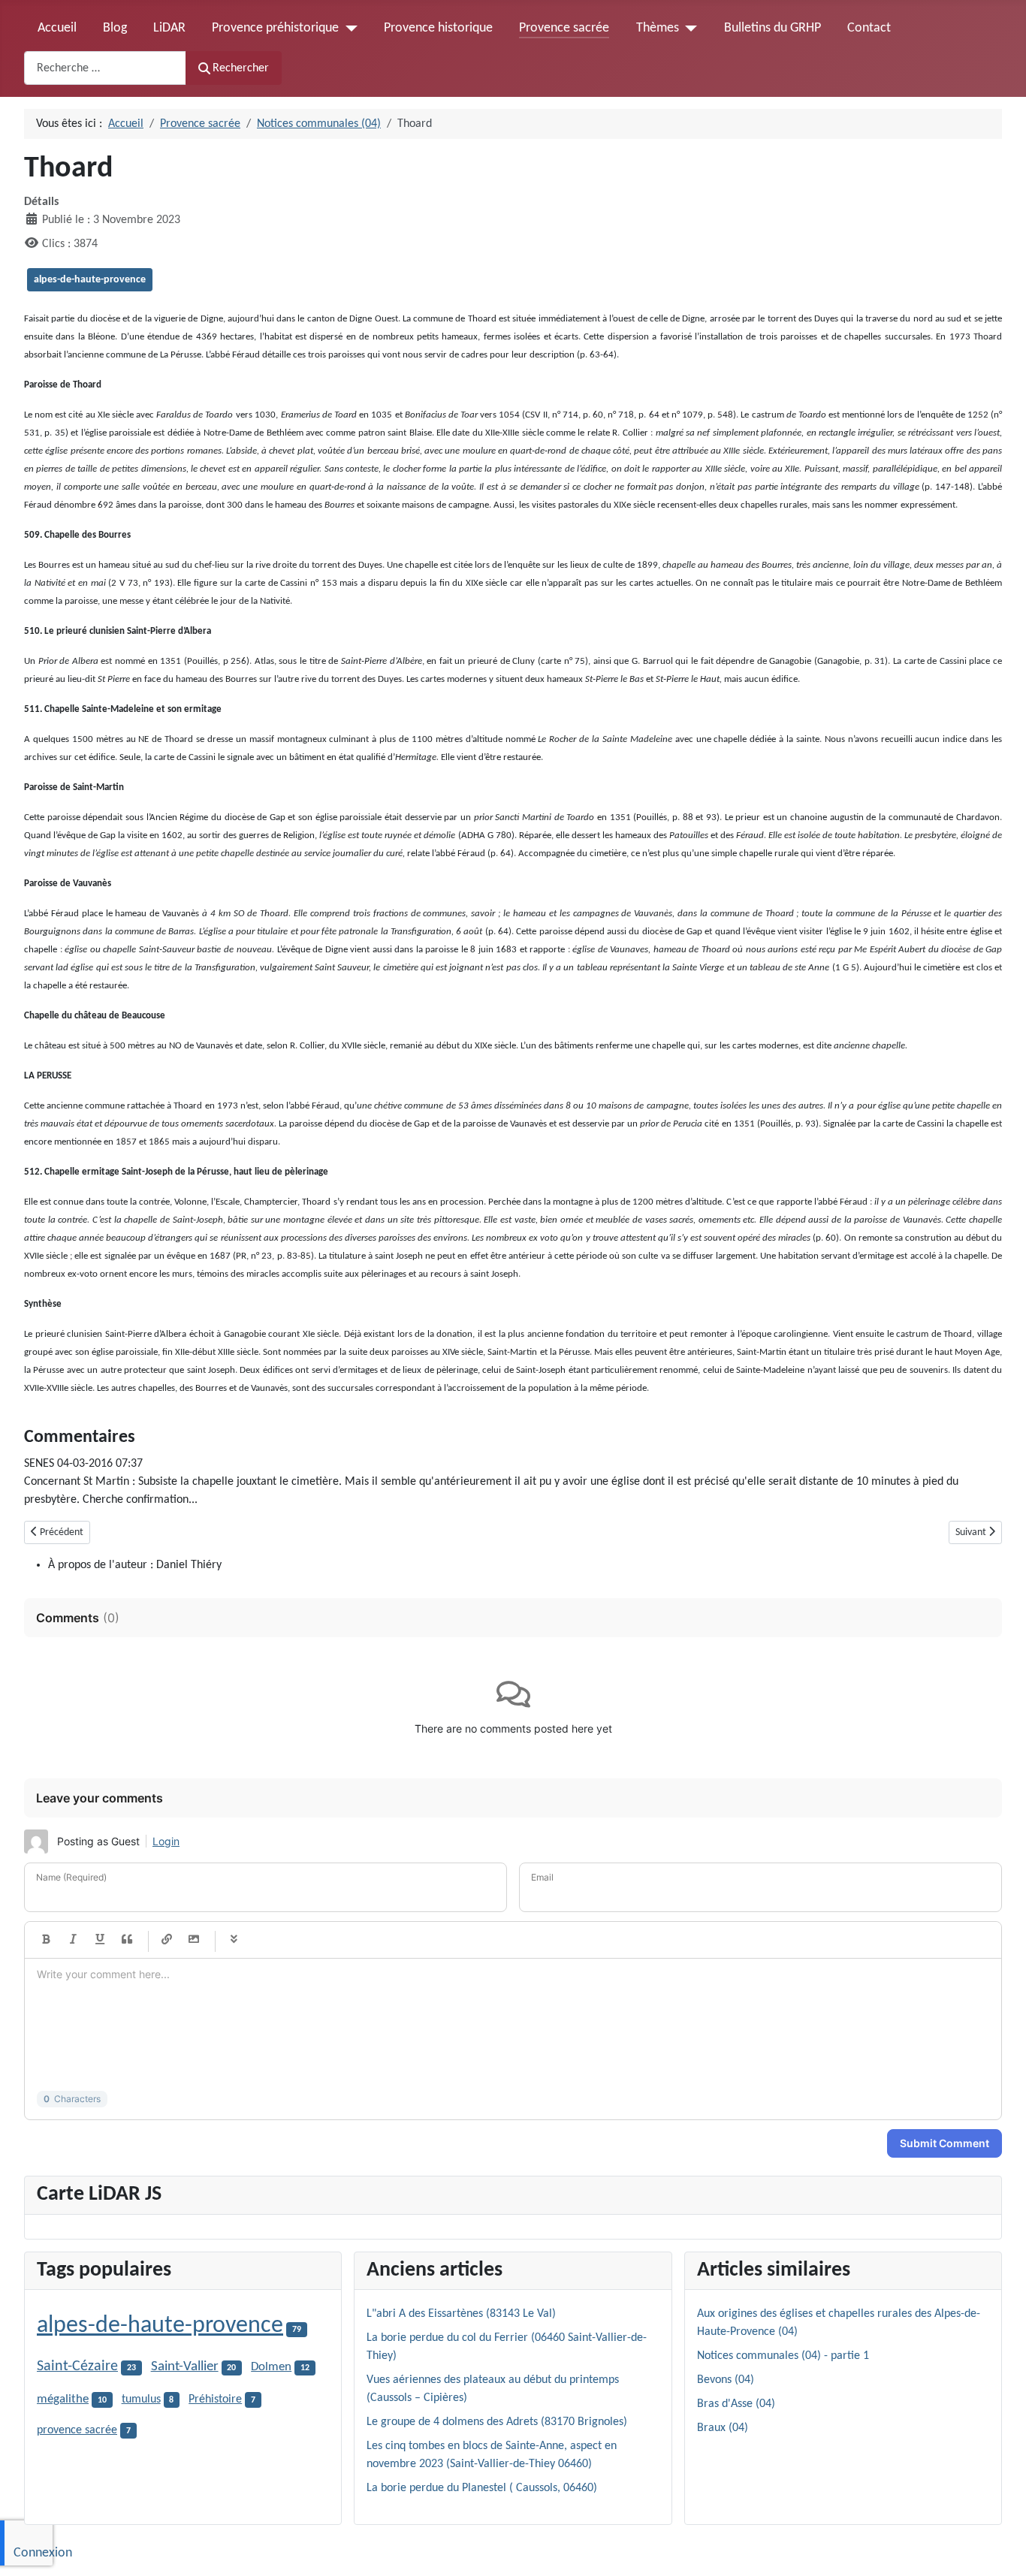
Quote (127, 1940)
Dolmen (271, 2367)
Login (166, 1841)
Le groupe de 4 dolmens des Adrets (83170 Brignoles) (497, 2422)
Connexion (43, 2553)
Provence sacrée (564, 28)
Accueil (57, 28)
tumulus (141, 2400)
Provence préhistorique (275, 28)
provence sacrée (77, 2430)
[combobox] (105, 68)
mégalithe (63, 2400)
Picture (194, 1940)
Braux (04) (723, 2428)
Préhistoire (215, 2400)
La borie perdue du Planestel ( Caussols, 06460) (482, 2488)
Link (167, 1940)
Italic (73, 1940)
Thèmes (658, 28)
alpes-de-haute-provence (90, 280)
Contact (869, 28)
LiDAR (169, 28)
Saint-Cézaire (77, 2366)
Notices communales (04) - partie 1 (783, 2356)
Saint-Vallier (185, 2367)
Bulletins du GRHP (773, 28)
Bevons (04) (726, 2380)
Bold (46, 1940)
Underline (100, 1940)
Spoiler (234, 1940)
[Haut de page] (1000, 2548)
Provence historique (438, 28)
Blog (115, 28)
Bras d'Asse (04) (736, 2404)
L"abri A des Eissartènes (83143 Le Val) (461, 2314)
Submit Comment (945, 2143)
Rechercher (241, 68)
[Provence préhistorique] (348, 29)
